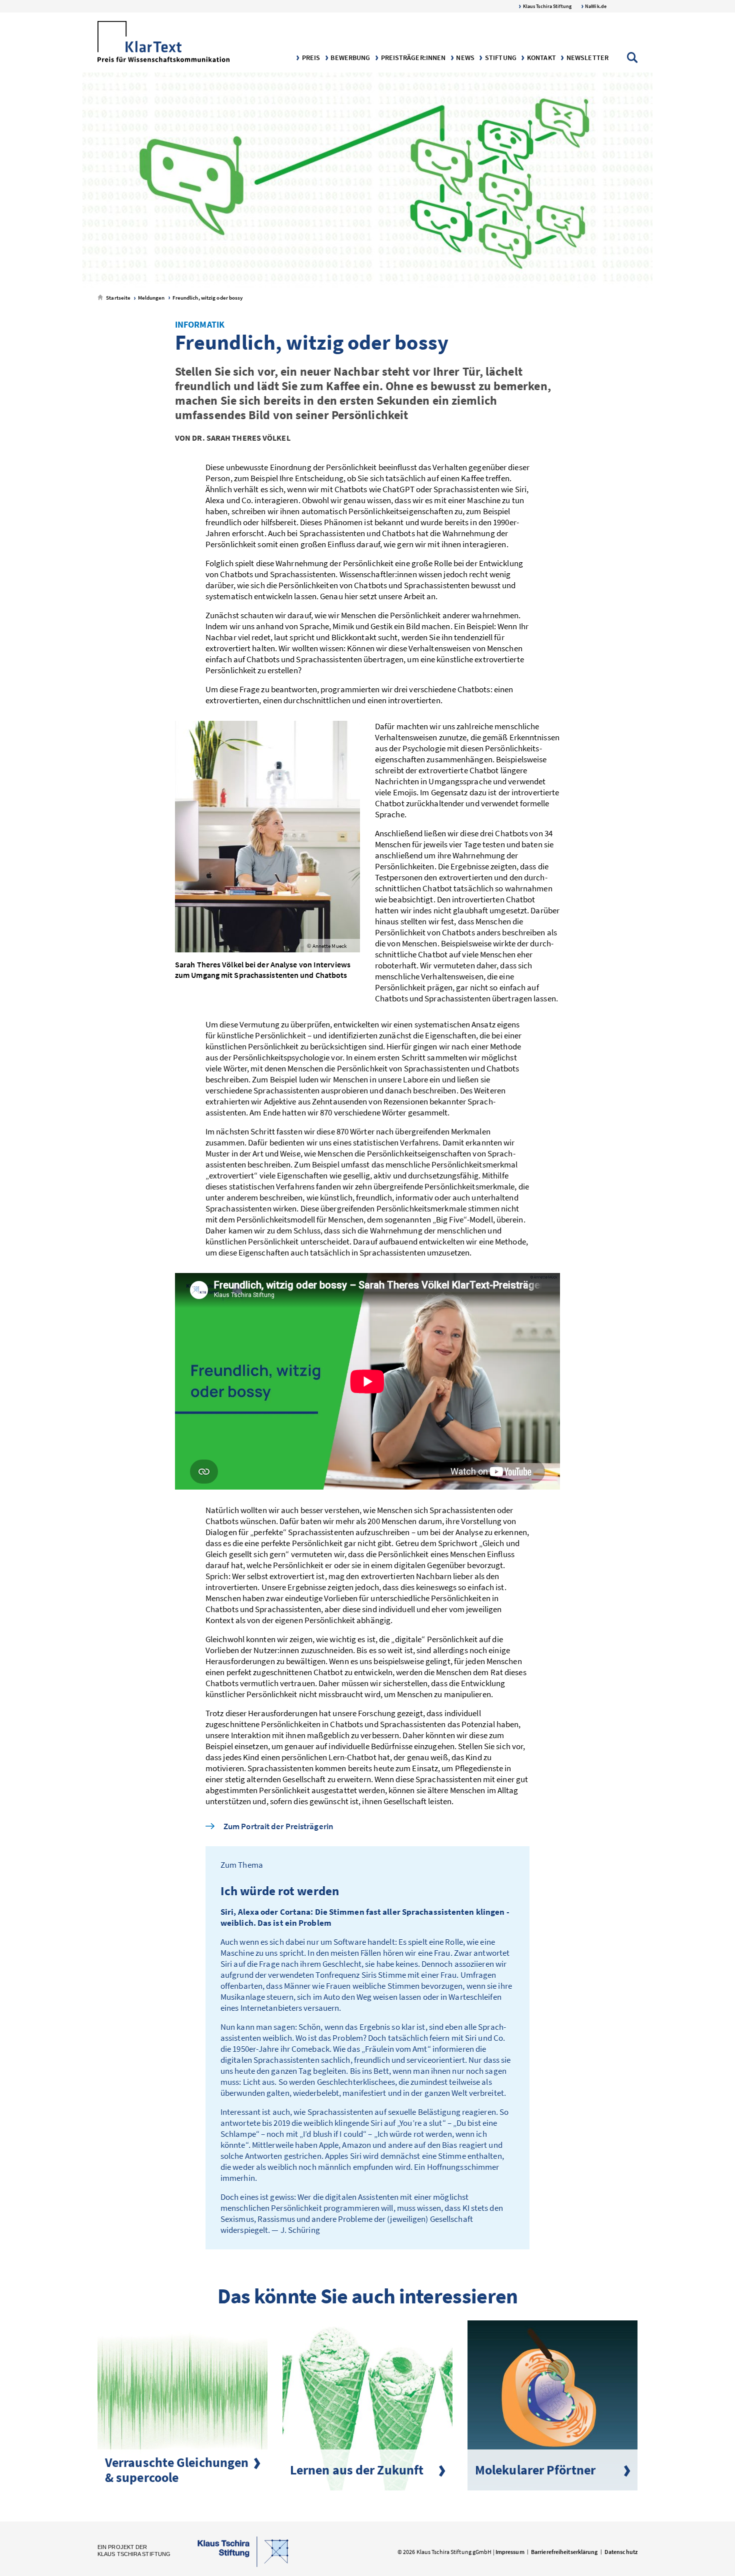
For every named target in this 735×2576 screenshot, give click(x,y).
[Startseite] (163, 43)
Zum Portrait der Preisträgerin (278, 1826)
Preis (310, 58)
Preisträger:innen (412, 58)
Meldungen (150, 298)
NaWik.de (595, 6)
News (464, 58)
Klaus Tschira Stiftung (547, 6)
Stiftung (500, 58)
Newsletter (587, 58)
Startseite (118, 298)
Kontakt (541, 58)
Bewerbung (349, 58)
